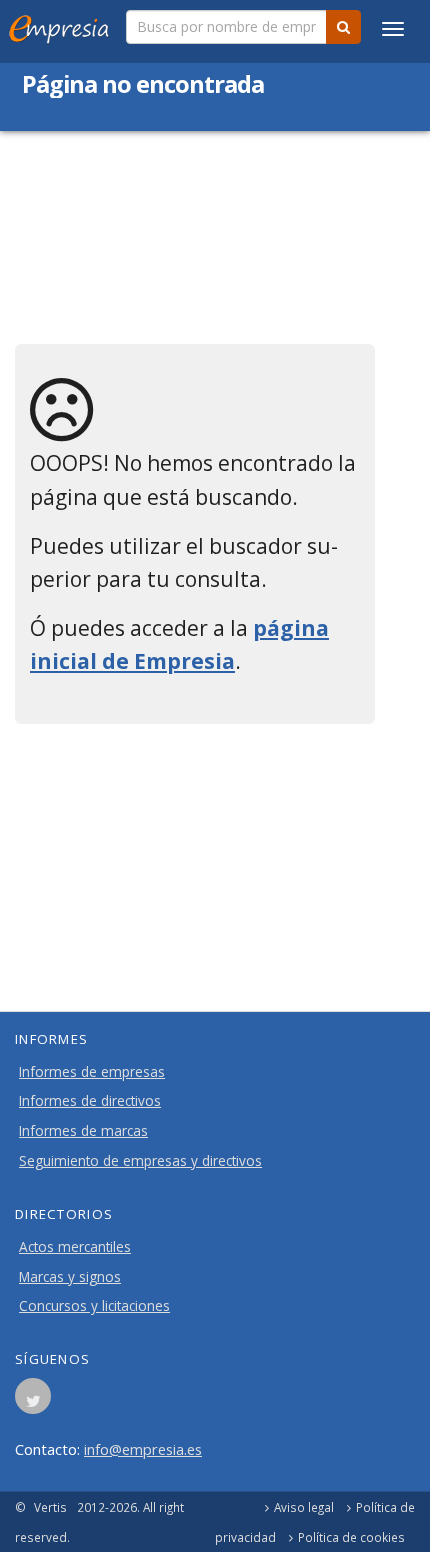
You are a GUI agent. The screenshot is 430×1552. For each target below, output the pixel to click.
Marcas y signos (70, 1277)
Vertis (50, 1507)
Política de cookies (351, 1537)
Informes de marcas (83, 1131)
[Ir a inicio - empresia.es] (63, 25)
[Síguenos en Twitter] (33, 1402)
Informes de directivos (90, 1101)
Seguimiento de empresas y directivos (140, 1161)
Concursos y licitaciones (94, 1306)
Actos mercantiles (75, 1247)
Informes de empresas (92, 1072)
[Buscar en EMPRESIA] (343, 27)
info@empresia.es (143, 1449)
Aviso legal (304, 1507)
